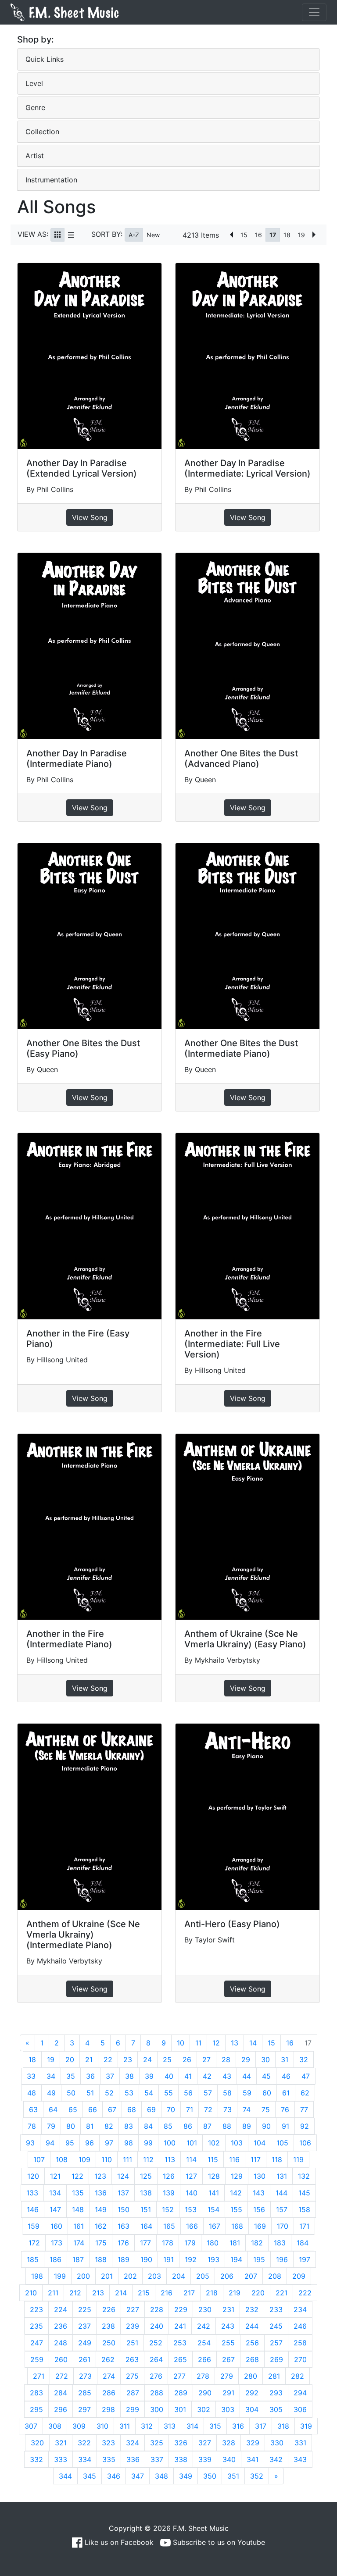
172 (34, 2243)
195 (259, 2259)
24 (147, 2059)
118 (277, 2159)
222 (305, 2293)
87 (207, 2126)
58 (227, 2093)
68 (132, 2109)
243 (228, 2326)
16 (258, 235)
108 (62, 2159)
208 (275, 2276)
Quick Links (45, 59)
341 (253, 2459)
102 (214, 2143)
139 (169, 2193)
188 (101, 2259)
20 (70, 2059)
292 (252, 2393)
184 (303, 2243)
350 (210, 2476)
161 (79, 2226)
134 (55, 2193)
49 (51, 2093)
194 (236, 2259)
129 (237, 2176)
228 (157, 2309)
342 (276, 2459)
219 (235, 2293)
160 (56, 2226)
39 (149, 2076)
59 (247, 2093)
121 (55, 2176)
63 (33, 2109)
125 (146, 2176)
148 (78, 2209)
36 (90, 2076)
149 (101, 2209)
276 (156, 2376)
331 (300, 2443)
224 (61, 2309)
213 (98, 2293)
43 (227, 2076)
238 (108, 2326)
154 (213, 2209)
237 (84, 2326)
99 (148, 2143)
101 (192, 2143)
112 (148, 2159)
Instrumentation (51, 180)
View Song (90, 517)
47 (306, 2076)
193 (213, 2259)
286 (109, 2393)
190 (146, 2259)
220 (258, 2293)
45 (266, 2076)
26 (187, 2059)
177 (145, 2243)
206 (227, 2276)
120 (33, 2176)
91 (285, 2126)
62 (305, 2093)
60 (267, 2093)
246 (300, 2326)
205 (203, 2276)
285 (85, 2393)
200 (83, 2276)
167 (215, 2226)
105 (282, 2143)
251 (132, 2343)
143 (259, 2193)
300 (157, 2409)
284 (61, 2393)
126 (169, 2176)
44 (247, 2076)
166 (192, 2226)
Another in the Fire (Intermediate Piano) (69, 1639)
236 (61, 2326)
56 (188, 2093)
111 (127, 2159)
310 (102, 2426)
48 (32, 2093)
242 (204, 2326)
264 (156, 2359)
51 (90, 2093)
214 (121, 2293)
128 (214, 2176)
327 (205, 2443)
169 (260, 2226)
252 (156, 2343)
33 (31, 2076)
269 (276, 2359)
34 (51, 2076)
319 (306, 2426)
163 (124, 2226)
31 (285, 2059)
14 (253, 2043)
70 (171, 2109)
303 (228, 2409)
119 (298, 2159)
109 (84, 2159)
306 (300, 2409)
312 (147, 2426)
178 (168, 2243)
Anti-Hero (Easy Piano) (232, 1924)
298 (108, 2409)
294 (300, 2393)
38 (129, 2076)
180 (213, 2243)
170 (283, 2226)
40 (169, 2076)
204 (179, 2276)
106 (305, 2143)
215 (144, 2293)
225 (85, 2309)
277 (179, 2376)
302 (204, 2409)
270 (300, 2359)
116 (234, 2159)
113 (170, 2159)
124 (123, 2176)
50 (71, 2093)
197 (305, 2259)
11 (198, 2043)
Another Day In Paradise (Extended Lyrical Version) (82, 468)
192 (191, 2259)
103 (237, 2143)
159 (34, 2226)
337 (157, 2459)
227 (133, 2309)
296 (61, 2409)
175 (101, 2243)
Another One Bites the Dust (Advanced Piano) (241, 759)
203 (154, 2276)
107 (39, 2159)
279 (227, 2376)
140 (192, 2193)
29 (246, 2059)
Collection (42, 132)
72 (208, 2109)
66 (93, 2109)
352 (257, 2476)
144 (281, 2193)
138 (146, 2193)
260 (61, 2359)
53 (129, 2093)
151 (146, 2209)
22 (108, 2059)
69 (151, 2109)
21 (89, 2059)
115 (213, 2159)
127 (191, 2176)
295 (36, 2409)
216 (167, 2293)
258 (300, 2343)
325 (157, 2443)
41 (188, 2076)
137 (123, 2193)
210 (31, 2293)
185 (33, 2259)
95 (70, 2143)
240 (157, 2326)
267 (228, 2359)
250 (109, 2343)
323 (108, 2443)
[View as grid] (57, 235)
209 (299, 2276)
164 (146, 2226)
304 (252, 2409)
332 (36, 2459)
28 (226, 2059)
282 (298, 2376)
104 (260, 2143)
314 (192, 2426)
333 (61, 2459)
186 (56, 2259)
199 (60, 2276)
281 (274, 2376)
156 (259, 2209)
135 (78, 2193)
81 (90, 2126)
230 (205, 2309)
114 (191, 2159)
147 (55, 2209)
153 (191, 2209)
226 (109, 2309)
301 (180, 2409)
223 (36, 2309)
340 (229, 2459)
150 (124, 2209)
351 (233, 2476)
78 (32, 2126)
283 (36, 2393)
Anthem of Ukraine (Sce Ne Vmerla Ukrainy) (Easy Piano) (245, 1639)
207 (251, 2276)
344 (65, 2476)
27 (206, 2059)
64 (53, 2109)
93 (30, 2143)
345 (90, 2476)
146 (33, 2209)
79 (51, 2126)
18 (287, 235)
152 (168, 2209)
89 (247, 2126)
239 (133, 2326)
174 (79, 2243)
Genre (35, 107)
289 (181, 2393)
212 (75, 2293)
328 (229, 2443)
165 (169, 2226)
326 (181, 2443)
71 (190, 2109)
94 (50, 2143)
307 (31, 2426)
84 (148, 2126)
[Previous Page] (231, 235)
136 (101, 2193)
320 (37, 2443)
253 (180, 2343)
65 (73, 2109)
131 (282, 2176)
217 (189, 2293)
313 (170, 2426)
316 (238, 2426)
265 (180, 2359)
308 (55, 2426)
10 (181, 2043)
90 (266, 2126)
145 (304, 2193)
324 (133, 2443)
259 (37, 2359)
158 (304, 2209)
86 (188, 2126)
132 (304, 2176)
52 (109, 2093)
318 (283, 2426)
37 (110, 2076)
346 (114, 2476)
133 (32, 2193)
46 (286, 2076)
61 (286, 2093)
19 (301, 235)
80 (71, 2126)
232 (252, 2309)
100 (170, 2143)
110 (107, 2159)
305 (276, 2409)
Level (34, 83)
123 (100, 2176)
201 (107, 2276)
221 (281, 2293)
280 (251, 2376)
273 (85, 2376)
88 (227, 2126)
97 (109, 2143)
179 (190, 2243)
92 (305, 2126)
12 (216, 2043)
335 (109, 2459)
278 (203, 2376)
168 (237, 2226)
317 (261, 2426)
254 (204, 2343)
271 (39, 2376)
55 (168, 2093)
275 (132, 2376)
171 (304, 2226)
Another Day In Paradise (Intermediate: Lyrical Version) (247, 468)
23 (128, 2059)
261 (84, 2359)
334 (85, 2459)
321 (61, 2443)
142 (236, 2193)
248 (61, 2343)
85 (168, 2126)
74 (247, 2109)
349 (186, 2476)
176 (123, 2243)
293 (276, 2393)
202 (130, 2276)
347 (138, 2476)
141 (214, 2193)
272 (62, 2376)
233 (276, 2309)
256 (252, 2343)
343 (300, 2459)
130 (260, 2176)
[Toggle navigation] (314, 12)
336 (133, 2459)
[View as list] (71, 235)
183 (280, 2243)
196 (282, 2259)
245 (276, 2326)
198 (37, 2276)
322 (84, 2443)
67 (112, 2109)
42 (207, 2076)
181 (235, 2243)
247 (37, 2343)
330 (277, 2443)
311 (125, 2426)
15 (244, 235)
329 (253, 2443)
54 (149, 2093)
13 (235, 2043)
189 (124, 2259)
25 (167, 2059)
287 (133, 2393)
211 (53, 2293)
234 (300, 2309)
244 (252, 2326)
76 (285, 2109)
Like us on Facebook (118, 2542)
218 (212, 2293)
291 (228, 2393)
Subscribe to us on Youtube (218, 2542)
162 (101, 2226)
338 (181, 2459)
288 (157, 2393)
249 (85, 2343)
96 (90, 2143)
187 (78, 2259)
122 (77, 2176)
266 (204, 2359)
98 (129, 2143)
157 (282, 2209)
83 (129, 2126)
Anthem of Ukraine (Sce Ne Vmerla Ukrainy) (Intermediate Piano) (83, 1935)
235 (36, 2326)
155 (236, 2209)
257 (276, 2343)
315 (215, 2426)
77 (304, 2109)
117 (256, 2159)
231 (228, 2309)
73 (228, 2109)
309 (79, 2426)
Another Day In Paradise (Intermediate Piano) (77, 759)
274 (109, 2376)
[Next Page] (314, 235)
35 (71, 2076)
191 (168, 2259)
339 (205, 2459)
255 (228, 2343)
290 (205, 2393)
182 (257, 2243)
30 (265, 2059)
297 (84, 2409)
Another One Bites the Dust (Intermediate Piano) (241, 1048)
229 (181, 2309)
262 (108, 2359)
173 (57, 2243)
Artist (35, 156)
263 (132, 2359)
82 (109, 2126)
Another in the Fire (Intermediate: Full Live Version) (232, 1344)
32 (304, 2059)
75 (266, 2109)
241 (180, 2326)
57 (208, 2093)
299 (133, 2409)
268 (252, 2359)
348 (161, 2476)
